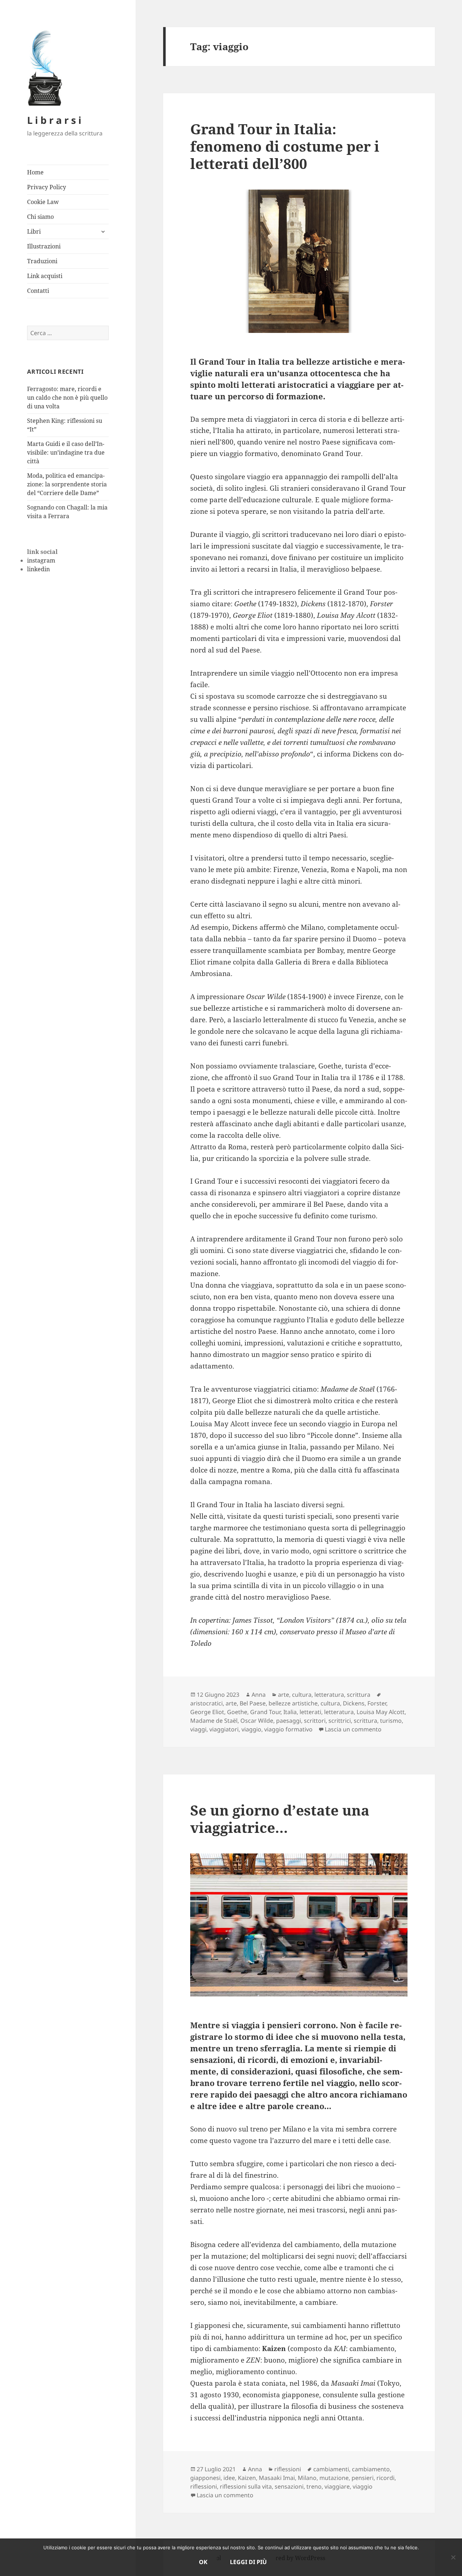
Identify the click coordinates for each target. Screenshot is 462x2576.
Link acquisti (45, 276)
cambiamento (371, 2469)
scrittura (359, 1695)
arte (284, 1695)
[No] (453, 2557)
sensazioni (289, 2486)
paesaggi (289, 1721)
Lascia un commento (353, 1729)
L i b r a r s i (54, 120)
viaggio (251, 1729)
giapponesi (205, 2478)
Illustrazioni (44, 246)
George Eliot (207, 1712)
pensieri (363, 2478)
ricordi (385, 2478)
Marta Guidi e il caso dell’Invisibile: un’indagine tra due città (66, 452)
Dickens (354, 1703)
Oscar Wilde (257, 1721)
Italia (290, 1712)
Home (35, 172)
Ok (203, 2562)
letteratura (329, 1695)
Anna (259, 1695)
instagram (41, 560)
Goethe (237, 1712)
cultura (302, 1695)
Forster (377, 1703)
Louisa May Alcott (381, 1712)
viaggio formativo (288, 1729)
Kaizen (247, 2478)
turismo (391, 1721)
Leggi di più (248, 2562)
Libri (34, 231)
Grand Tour (265, 1712)
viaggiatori (224, 1729)
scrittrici (340, 1721)
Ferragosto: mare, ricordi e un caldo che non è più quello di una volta (67, 398)
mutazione (334, 2478)
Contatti (38, 291)
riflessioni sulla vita (246, 2486)
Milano (307, 2478)
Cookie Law (43, 202)
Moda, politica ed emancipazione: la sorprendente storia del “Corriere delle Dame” (67, 484)
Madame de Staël (214, 1721)
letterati (310, 1712)
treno (314, 2486)
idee (229, 2478)
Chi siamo (40, 217)
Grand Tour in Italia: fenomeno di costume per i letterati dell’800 (285, 146)
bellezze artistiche (293, 1703)
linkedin (38, 569)
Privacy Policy (47, 187)
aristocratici (206, 1703)
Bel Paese (253, 1703)
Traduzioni (42, 261)
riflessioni (288, 2469)
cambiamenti (331, 2469)
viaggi (198, 1729)
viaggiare (337, 2486)
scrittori (315, 1721)
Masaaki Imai (277, 2478)
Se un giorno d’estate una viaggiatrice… (280, 1819)
